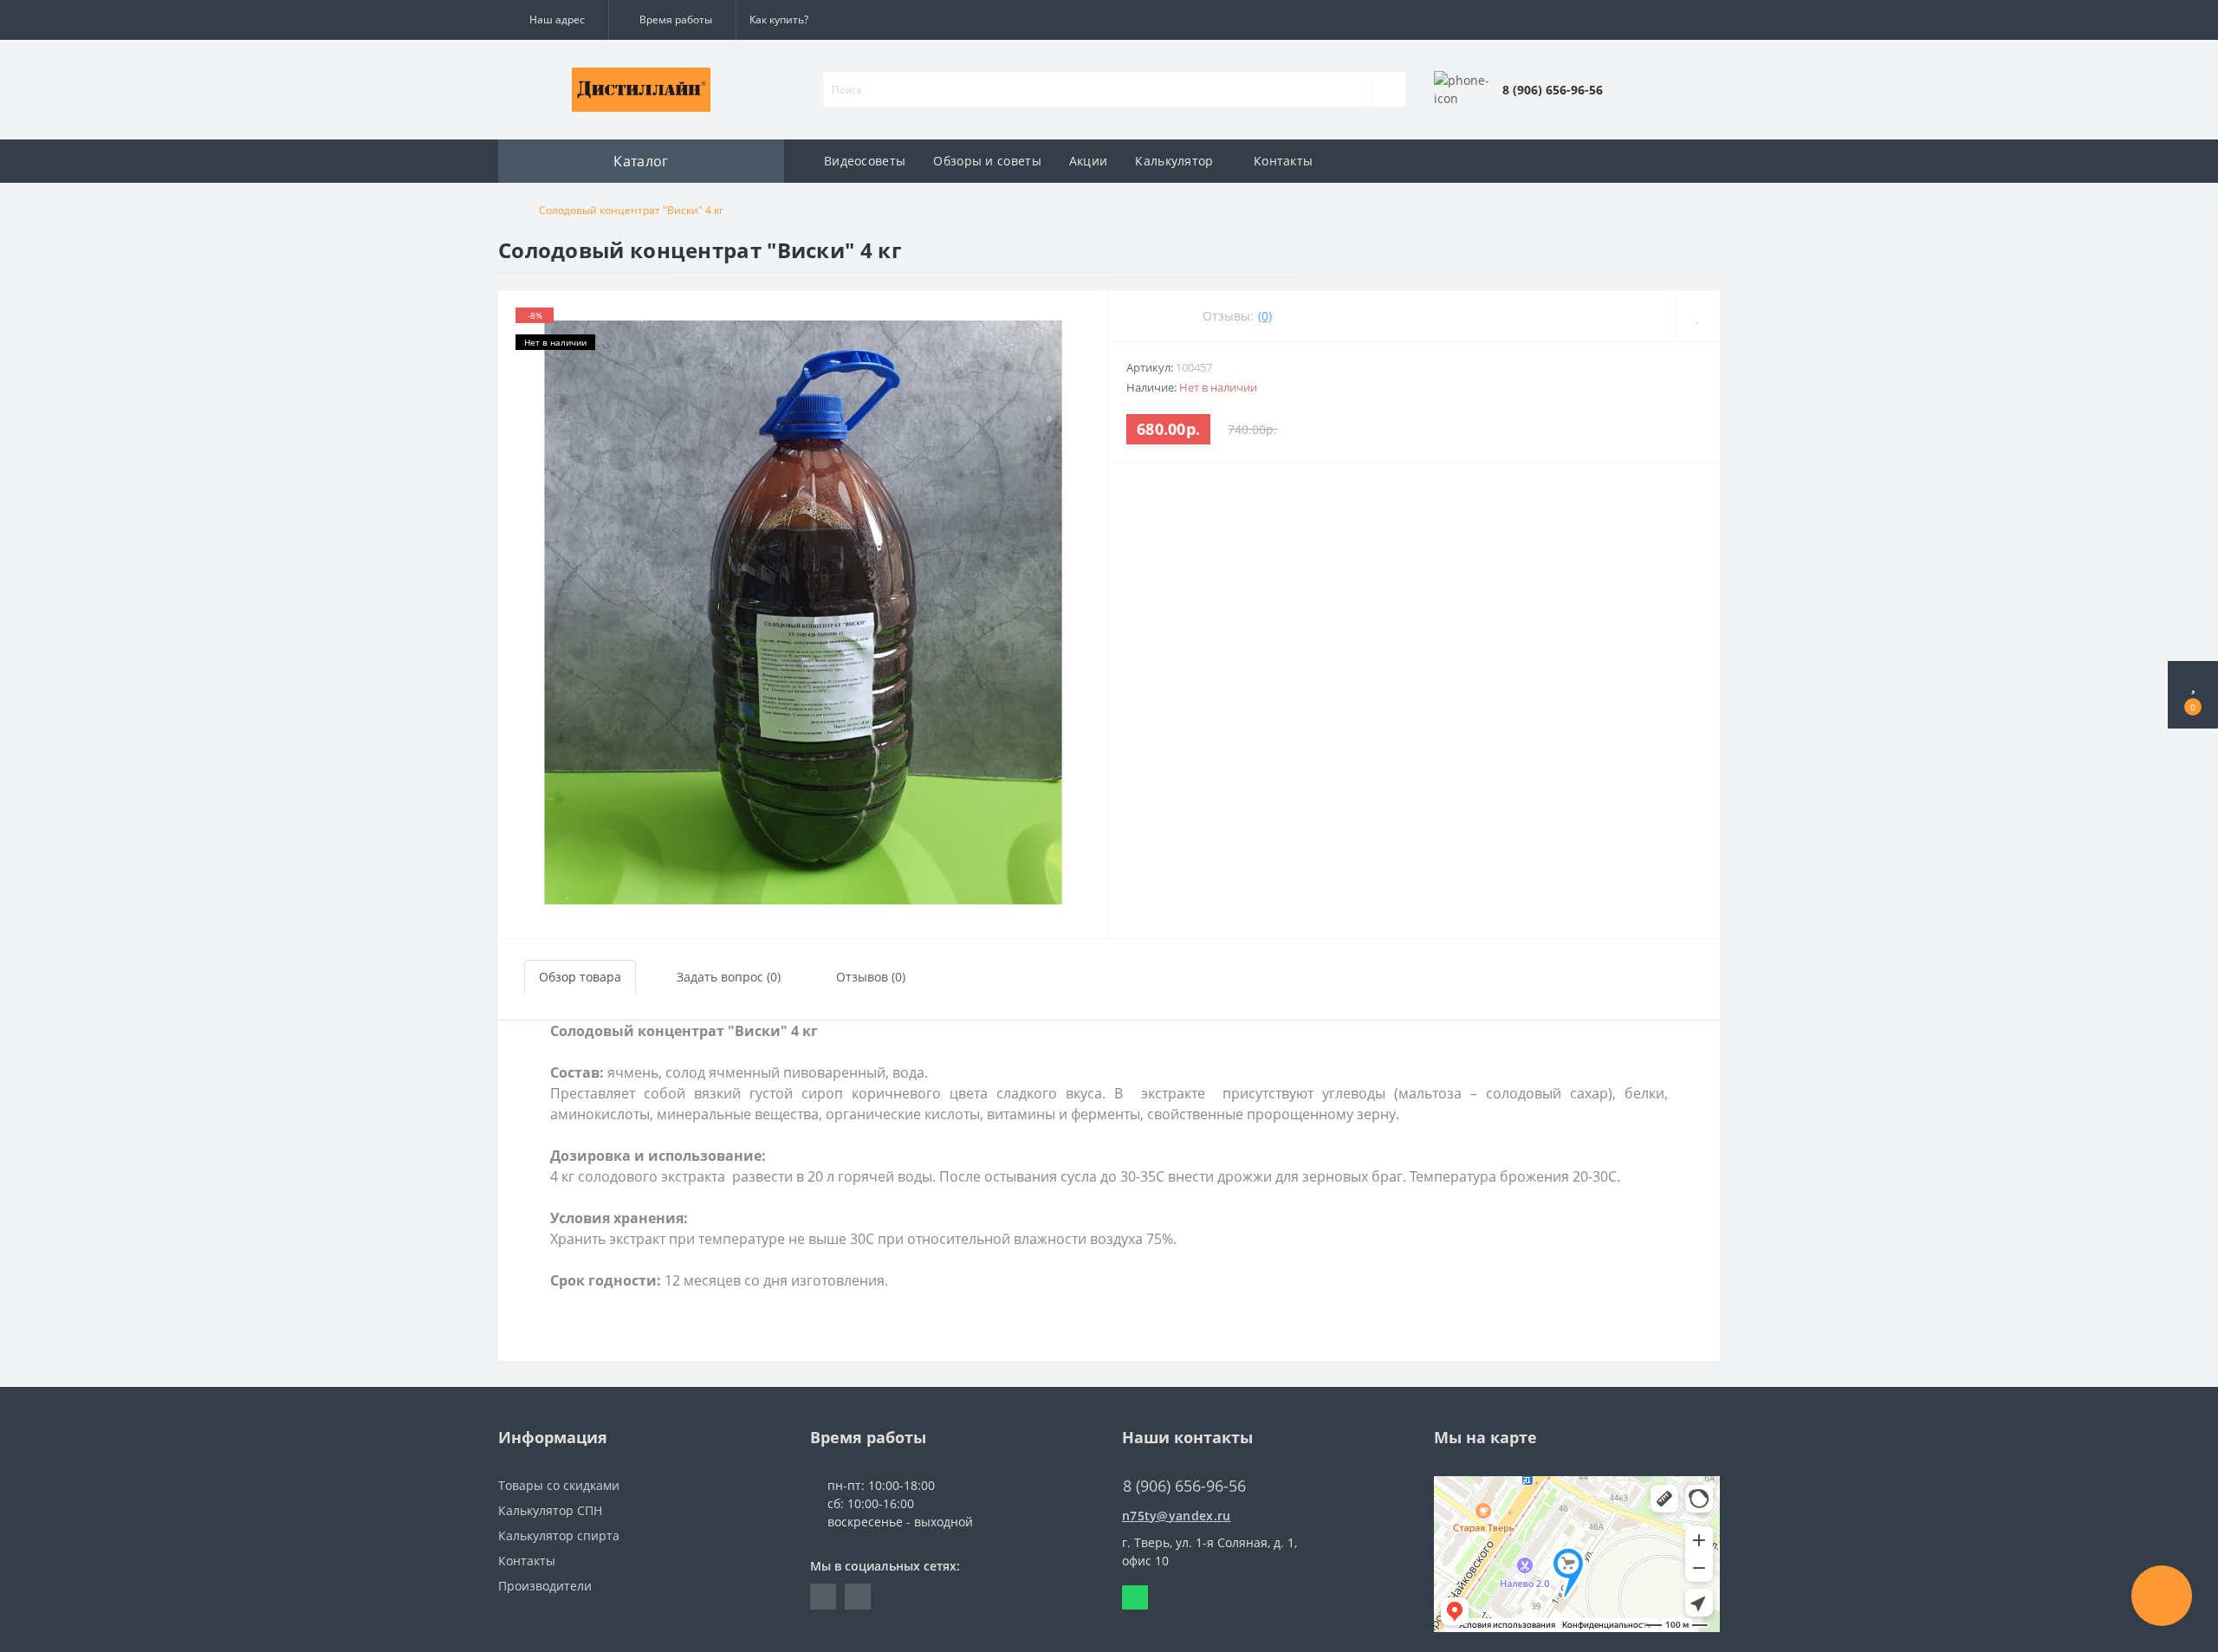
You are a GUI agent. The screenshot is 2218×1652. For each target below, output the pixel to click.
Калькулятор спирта (559, 1535)
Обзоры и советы (987, 161)
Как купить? (779, 19)
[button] (553, 20)
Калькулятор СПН (550, 1510)
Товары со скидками (559, 1485)
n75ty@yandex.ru (1177, 1516)
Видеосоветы (865, 161)
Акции (1089, 161)
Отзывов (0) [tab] (871, 977)
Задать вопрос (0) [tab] (729, 977)
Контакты (1283, 161)
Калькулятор (1174, 161)
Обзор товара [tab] (580, 977)
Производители (545, 1586)
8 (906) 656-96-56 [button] (1184, 1486)
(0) (1265, 316)
